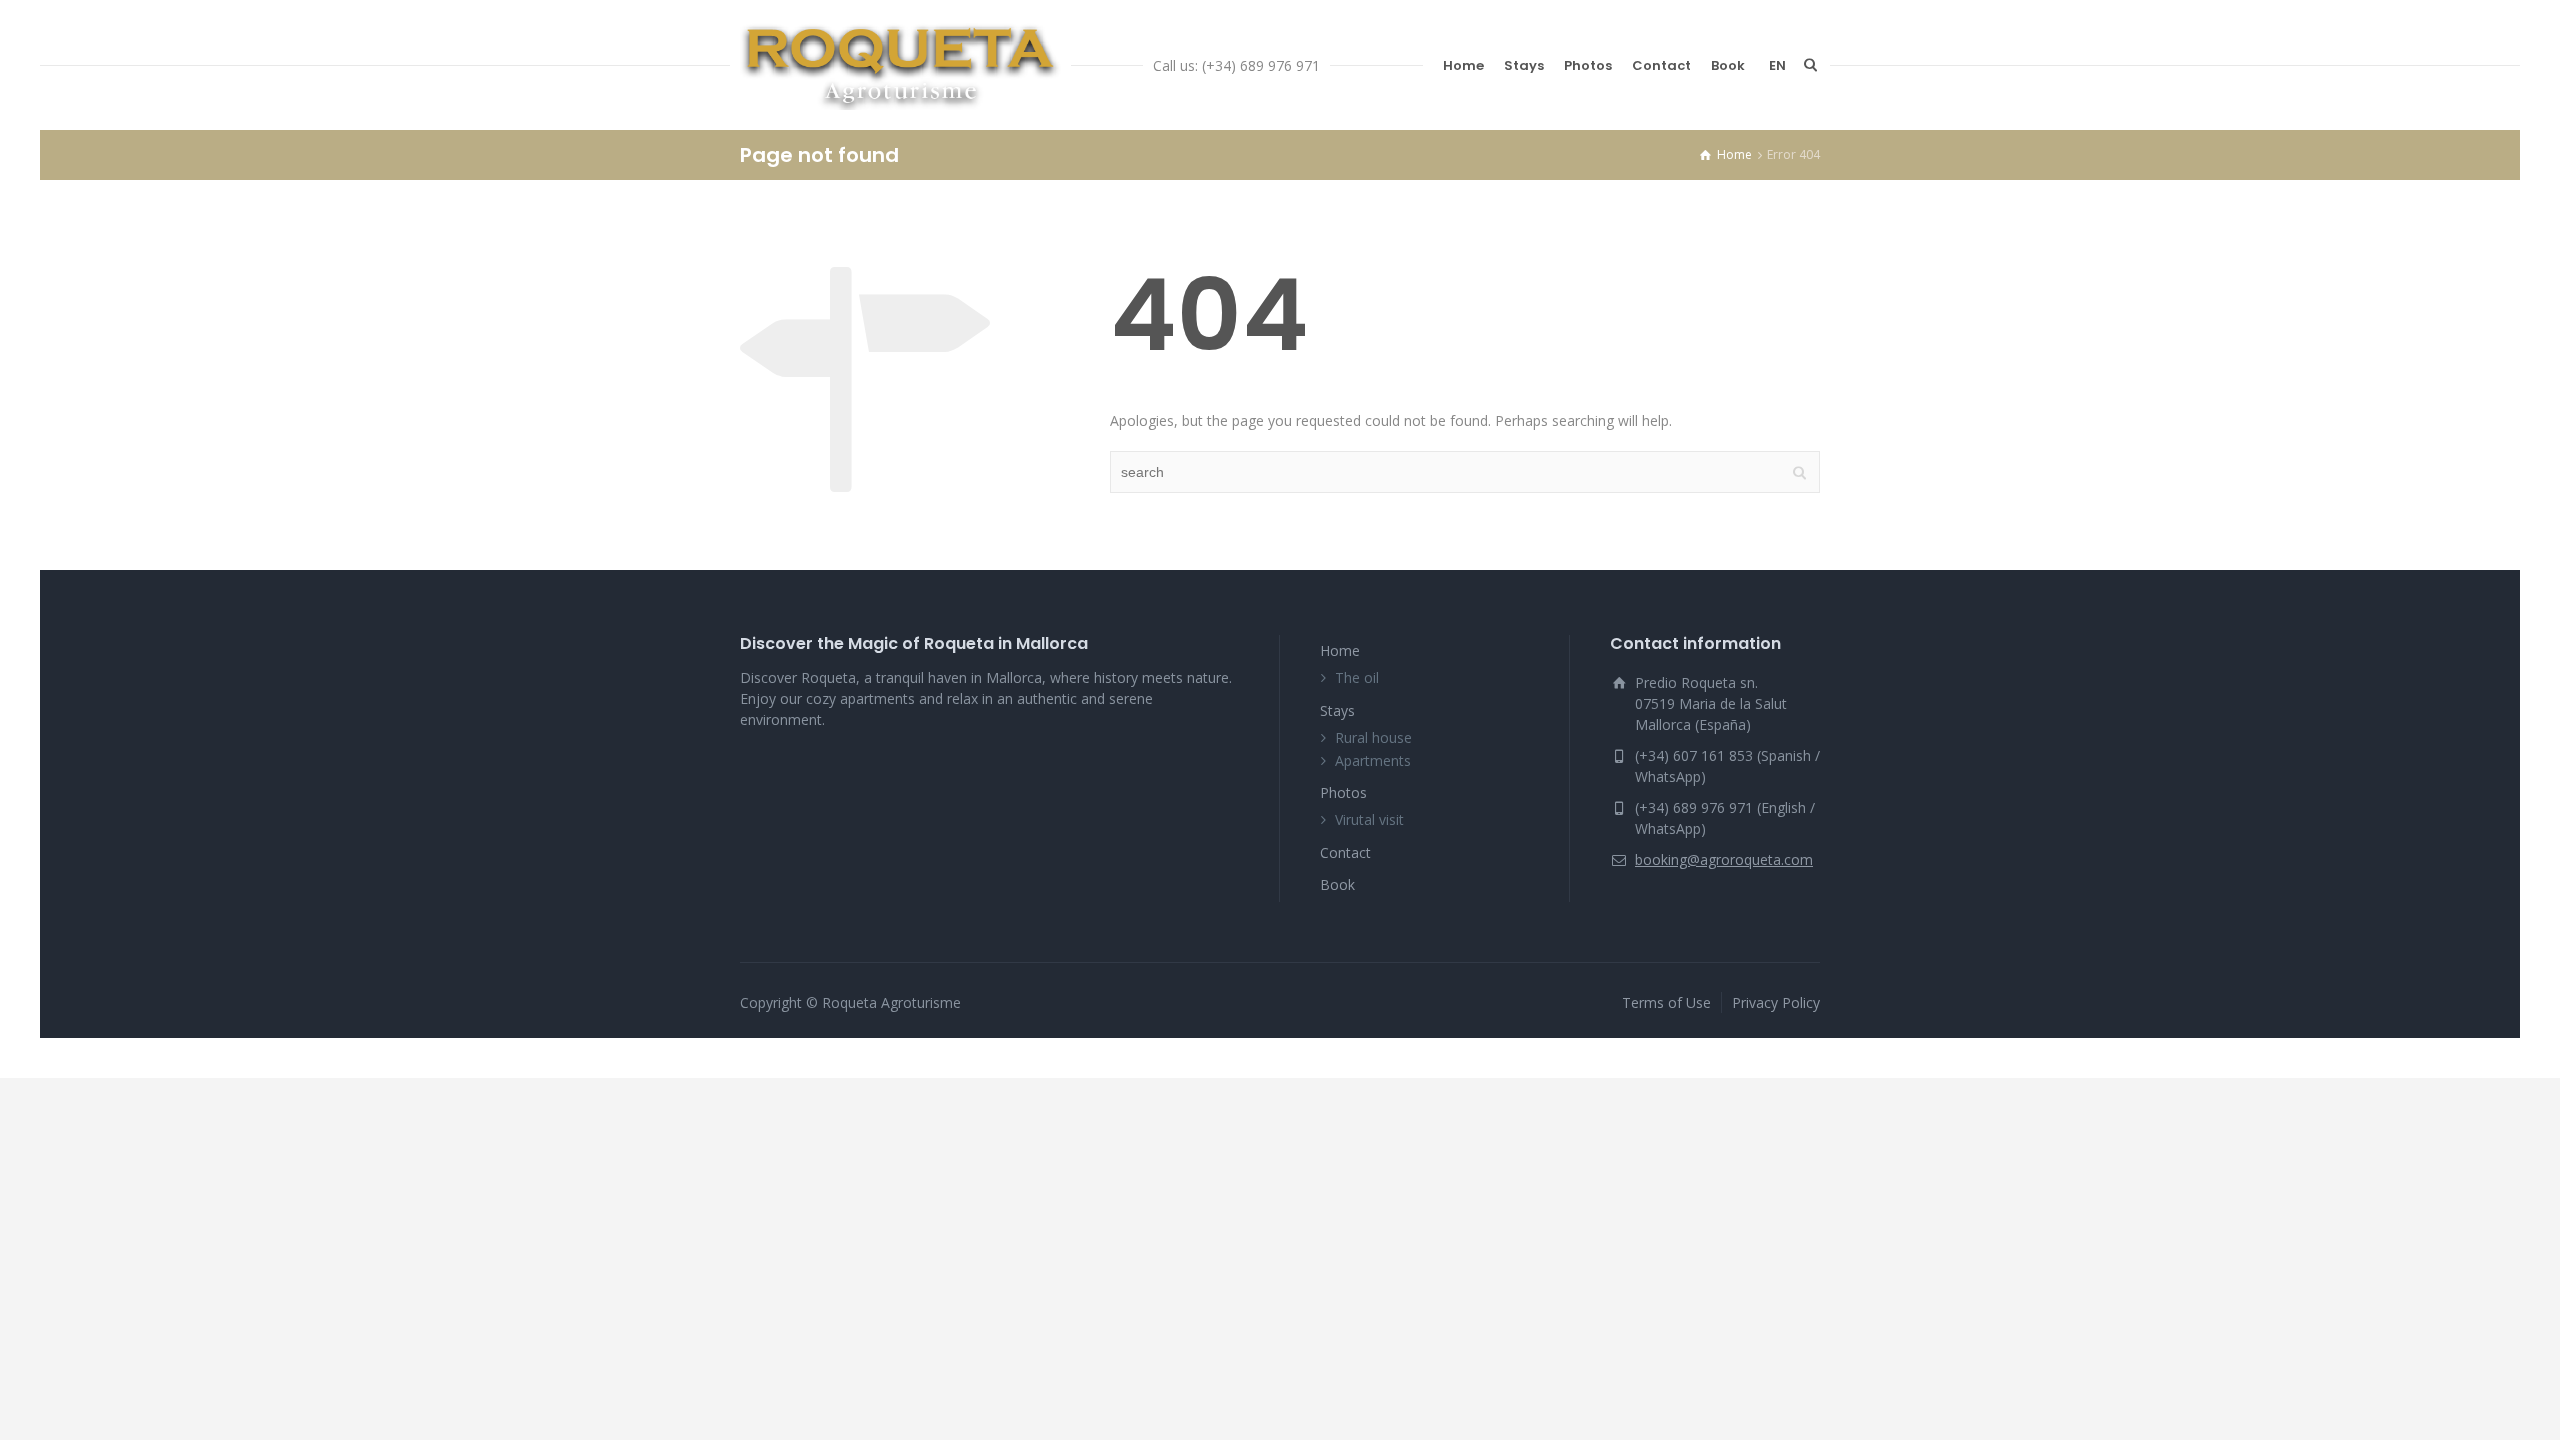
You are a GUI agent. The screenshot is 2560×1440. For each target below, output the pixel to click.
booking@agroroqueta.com (1724, 859)
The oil (1357, 677)
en (1777, 65)
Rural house (1373, 737)
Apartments (1373, 760)
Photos (1588, 65)
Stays (1524, 65)
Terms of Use (1666, 1002)
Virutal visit (1369, 819)
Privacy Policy (1776, 1002)
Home (1463, 65)
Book (1728, 65)
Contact (1661, 65)
